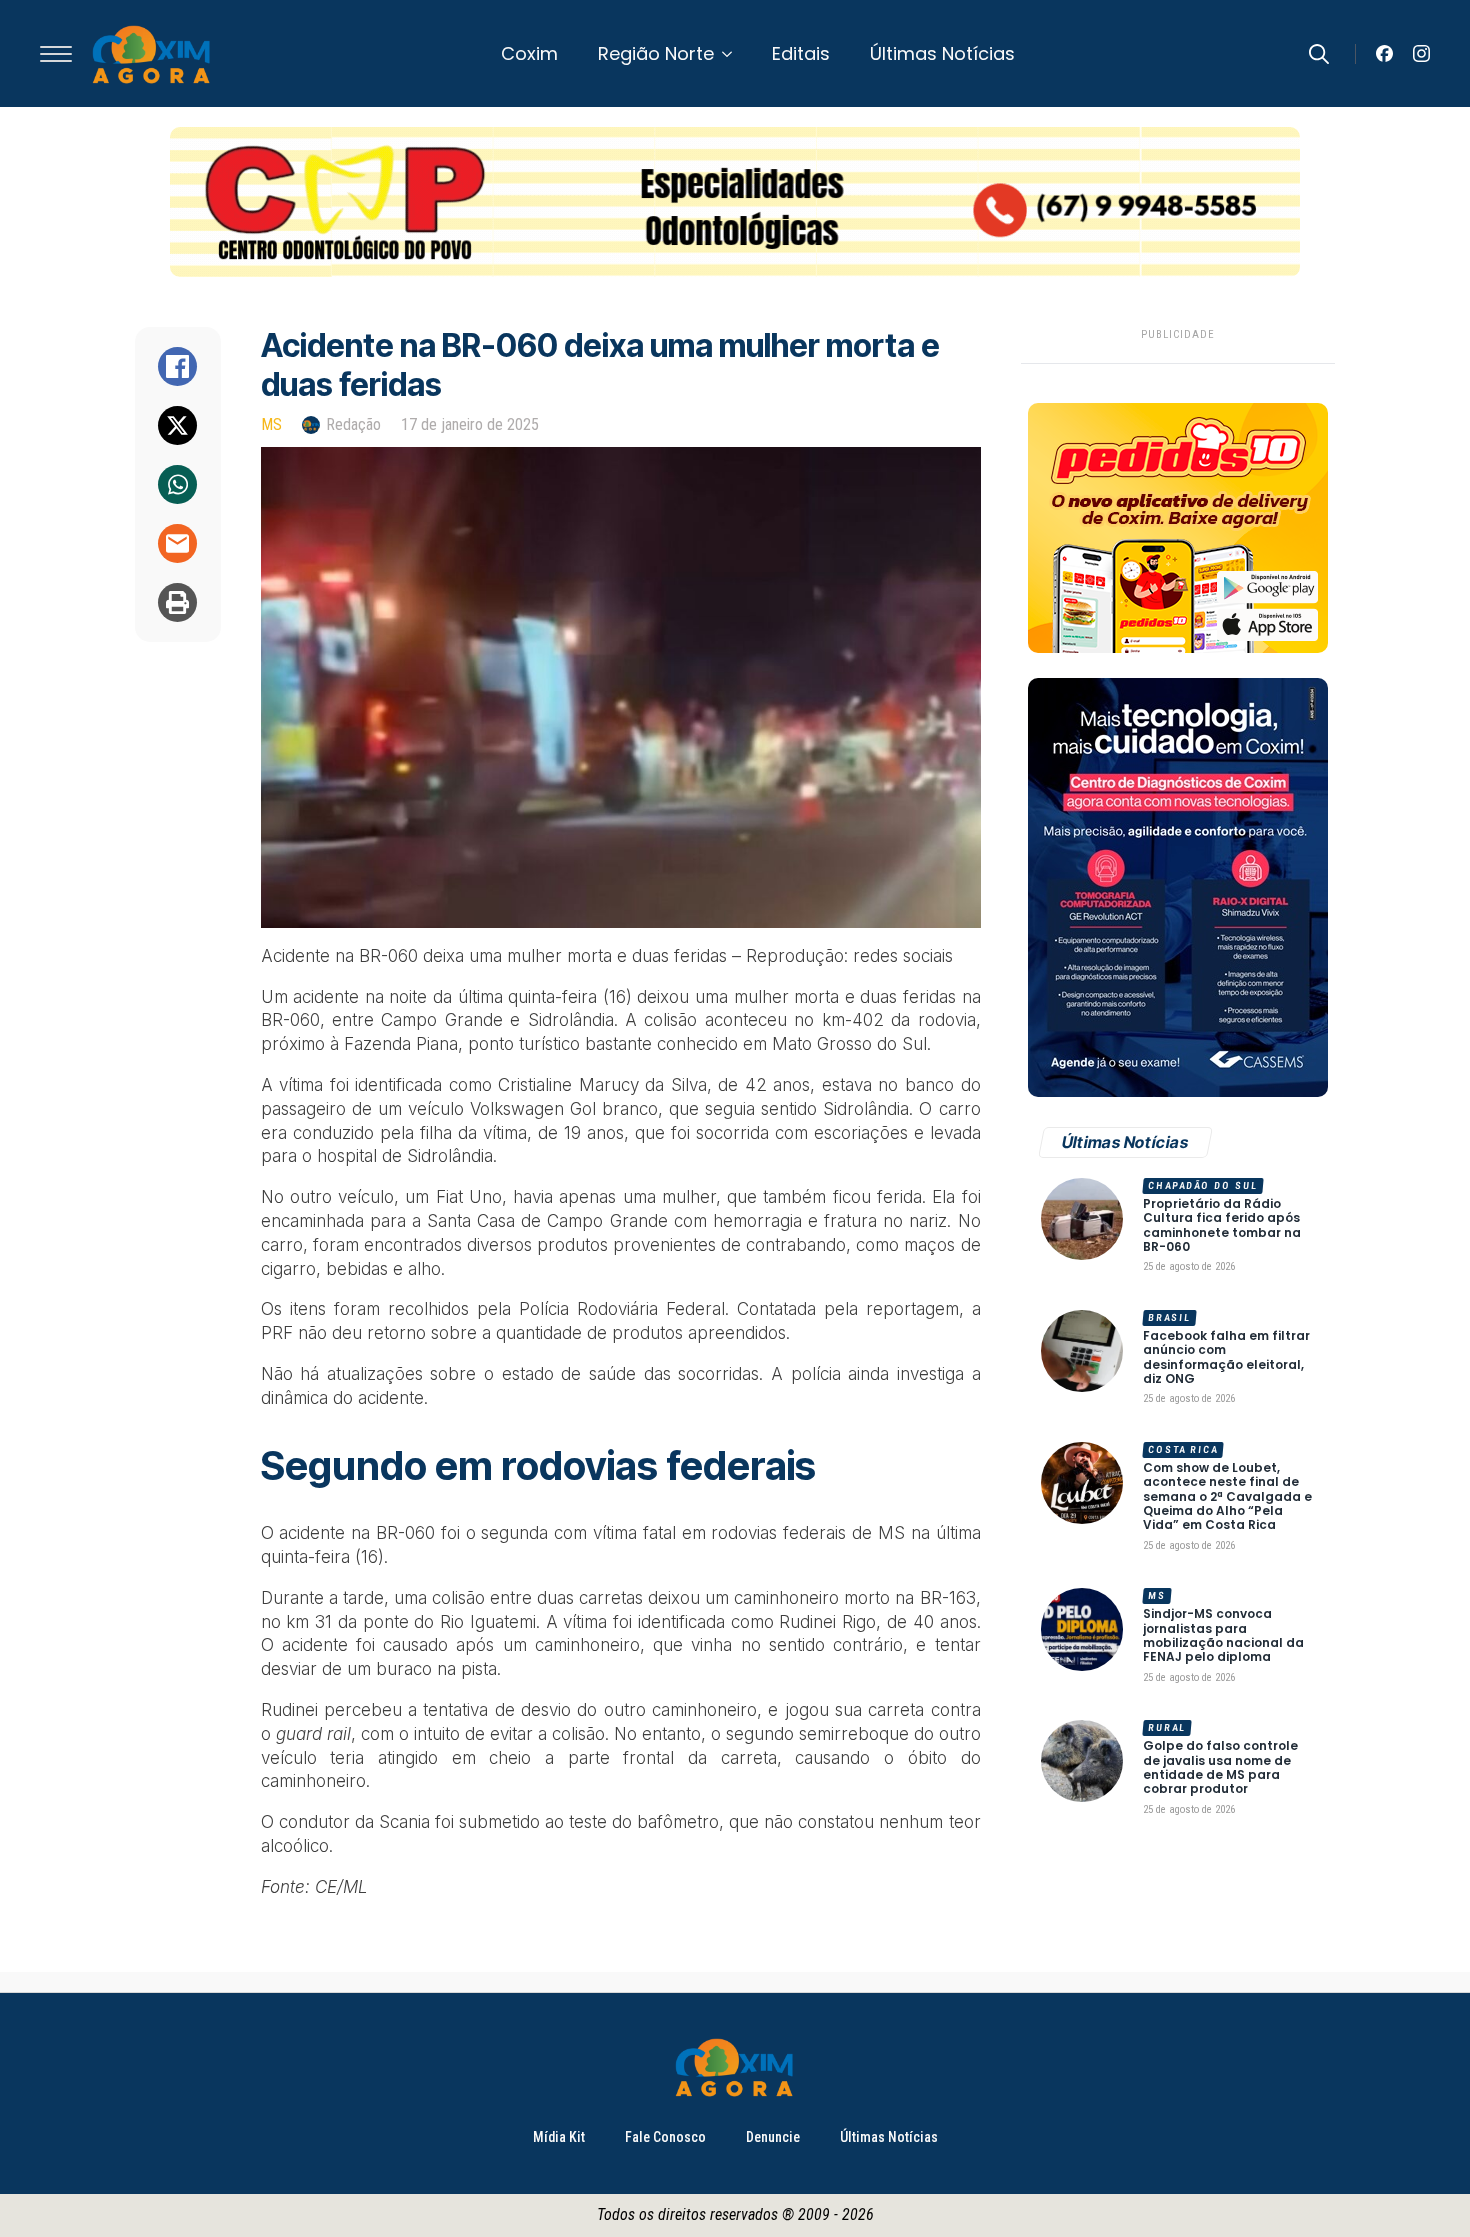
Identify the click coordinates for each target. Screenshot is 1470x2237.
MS (271, 424)
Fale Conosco (665, 2137)
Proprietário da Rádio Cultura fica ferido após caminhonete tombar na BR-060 (1222, 1226)
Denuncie (773, 2137)
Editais (801, 53)
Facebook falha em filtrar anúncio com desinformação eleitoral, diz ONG (1226, 1358)
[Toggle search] (1319, 54)
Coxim (529, 53)
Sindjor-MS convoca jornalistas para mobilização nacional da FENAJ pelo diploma (1223, 1636)
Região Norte (656, 53)
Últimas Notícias (942, 53)
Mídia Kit (559, 2137)
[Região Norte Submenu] (733, 54)
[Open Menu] (56, 54)
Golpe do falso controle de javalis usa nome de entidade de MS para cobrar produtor (1220, 1768)
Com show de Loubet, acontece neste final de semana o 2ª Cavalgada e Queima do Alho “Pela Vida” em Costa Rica (1227, 1497)
